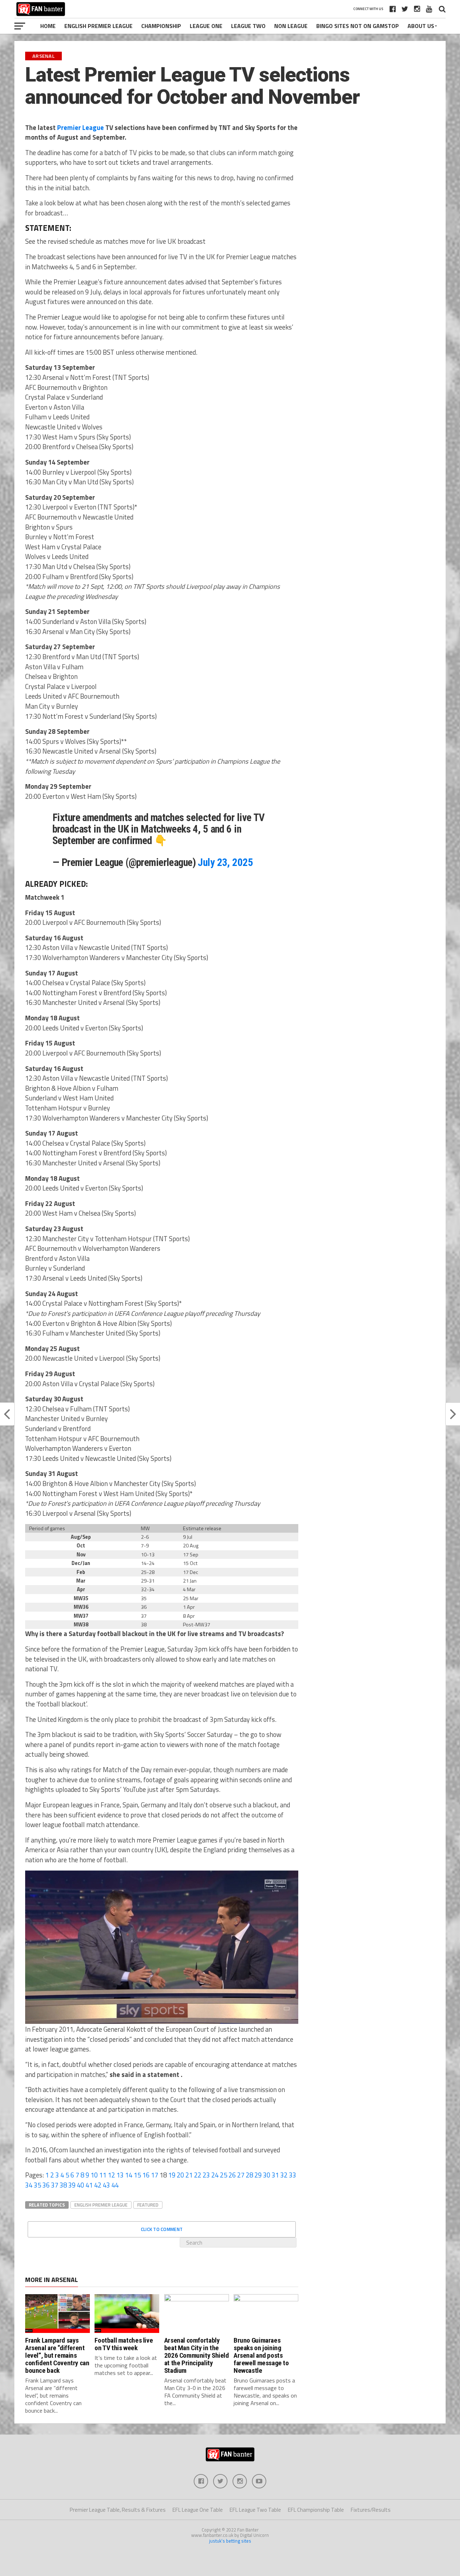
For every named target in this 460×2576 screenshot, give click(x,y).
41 (89, 2185)
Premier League (80, 127)
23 (206, 2175)
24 (215, 2175)
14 (129, 2175)
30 (267, 2175)
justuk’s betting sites (230, 2541)
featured (148, 2205)
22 (198, 2175)
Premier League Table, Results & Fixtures (118, 2510)
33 (293, 2175)
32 (284, 2175)
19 (172, 2175)
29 (258, 2175)
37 (55, 2185)
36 (46, 2185)
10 (94, 2175)
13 (120, 2175)
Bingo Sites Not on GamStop (358, 26)
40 (80, 2185)
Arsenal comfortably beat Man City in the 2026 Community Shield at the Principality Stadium (197, 2355)
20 (180, 2175)
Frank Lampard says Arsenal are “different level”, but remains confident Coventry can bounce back (57, 2355)
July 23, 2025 (225, 862)
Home (48, 26)
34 (29, 2185)
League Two (248, 26)
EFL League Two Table (255, 2510)
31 (275, 2175)
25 (224, 2175)
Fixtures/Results (371, 2510)
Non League (291, 26)
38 (63, 2185)
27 (241, 2175)
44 (115, 2185)
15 (137, 2175)
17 (155, 2175)
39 (72, 2185)
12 (111, 2175)
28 (249, 2175)
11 (103, 2175)
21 (189, 2175)
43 (106, 2185)
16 (146, 2175)
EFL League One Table (198, 2510)
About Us (421, 26)
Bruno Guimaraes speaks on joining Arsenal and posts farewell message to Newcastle (261, 2355)
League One (206, 26)
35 (37, 2185)
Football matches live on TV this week (124, 2344)
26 (232, 2175)
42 (98, 2185)
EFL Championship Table (316, 2510)
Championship (161, 26)
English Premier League (98, 26)
